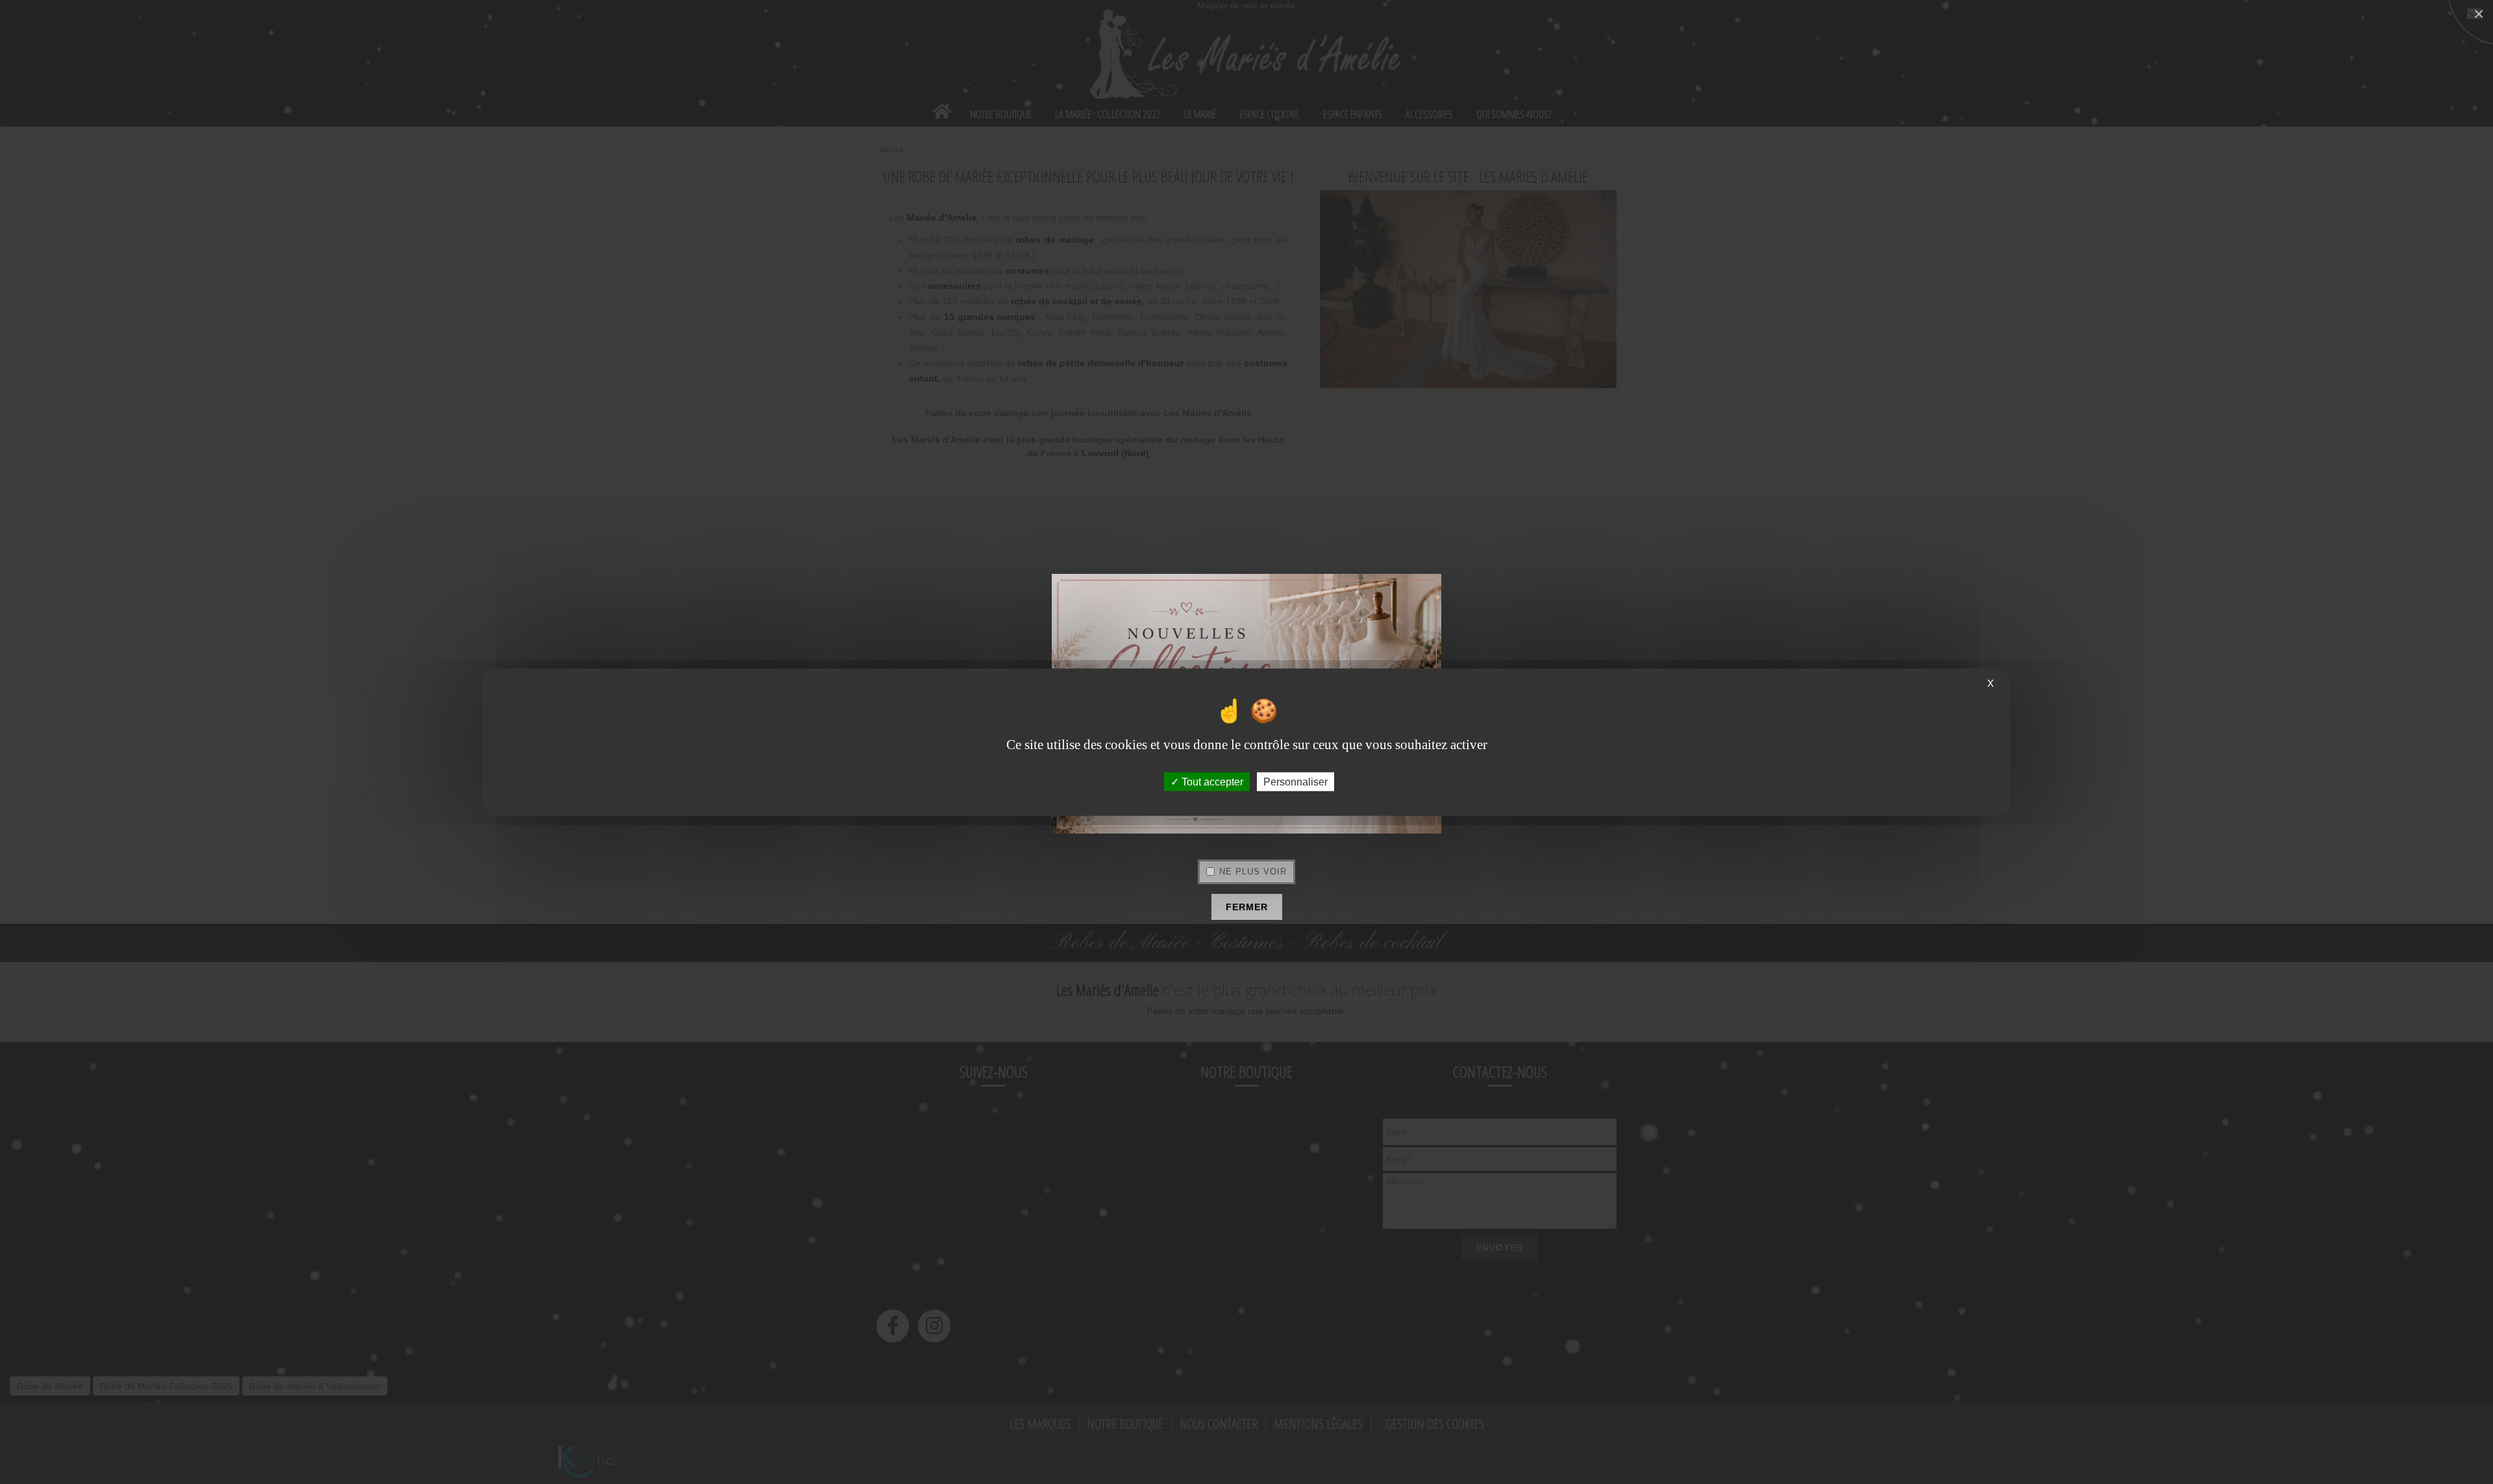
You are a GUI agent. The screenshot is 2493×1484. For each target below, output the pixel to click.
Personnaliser (1296, 781)
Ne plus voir (1253, 872)
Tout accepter (1211, 781)
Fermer (1247, 907)
